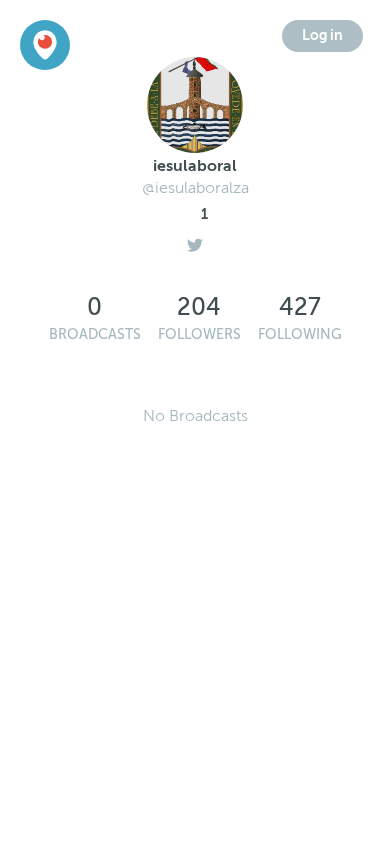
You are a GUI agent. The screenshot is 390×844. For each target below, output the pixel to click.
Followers (199, 334)
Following (300, 334)
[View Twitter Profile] (195, 240)
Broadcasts (95, 334)
